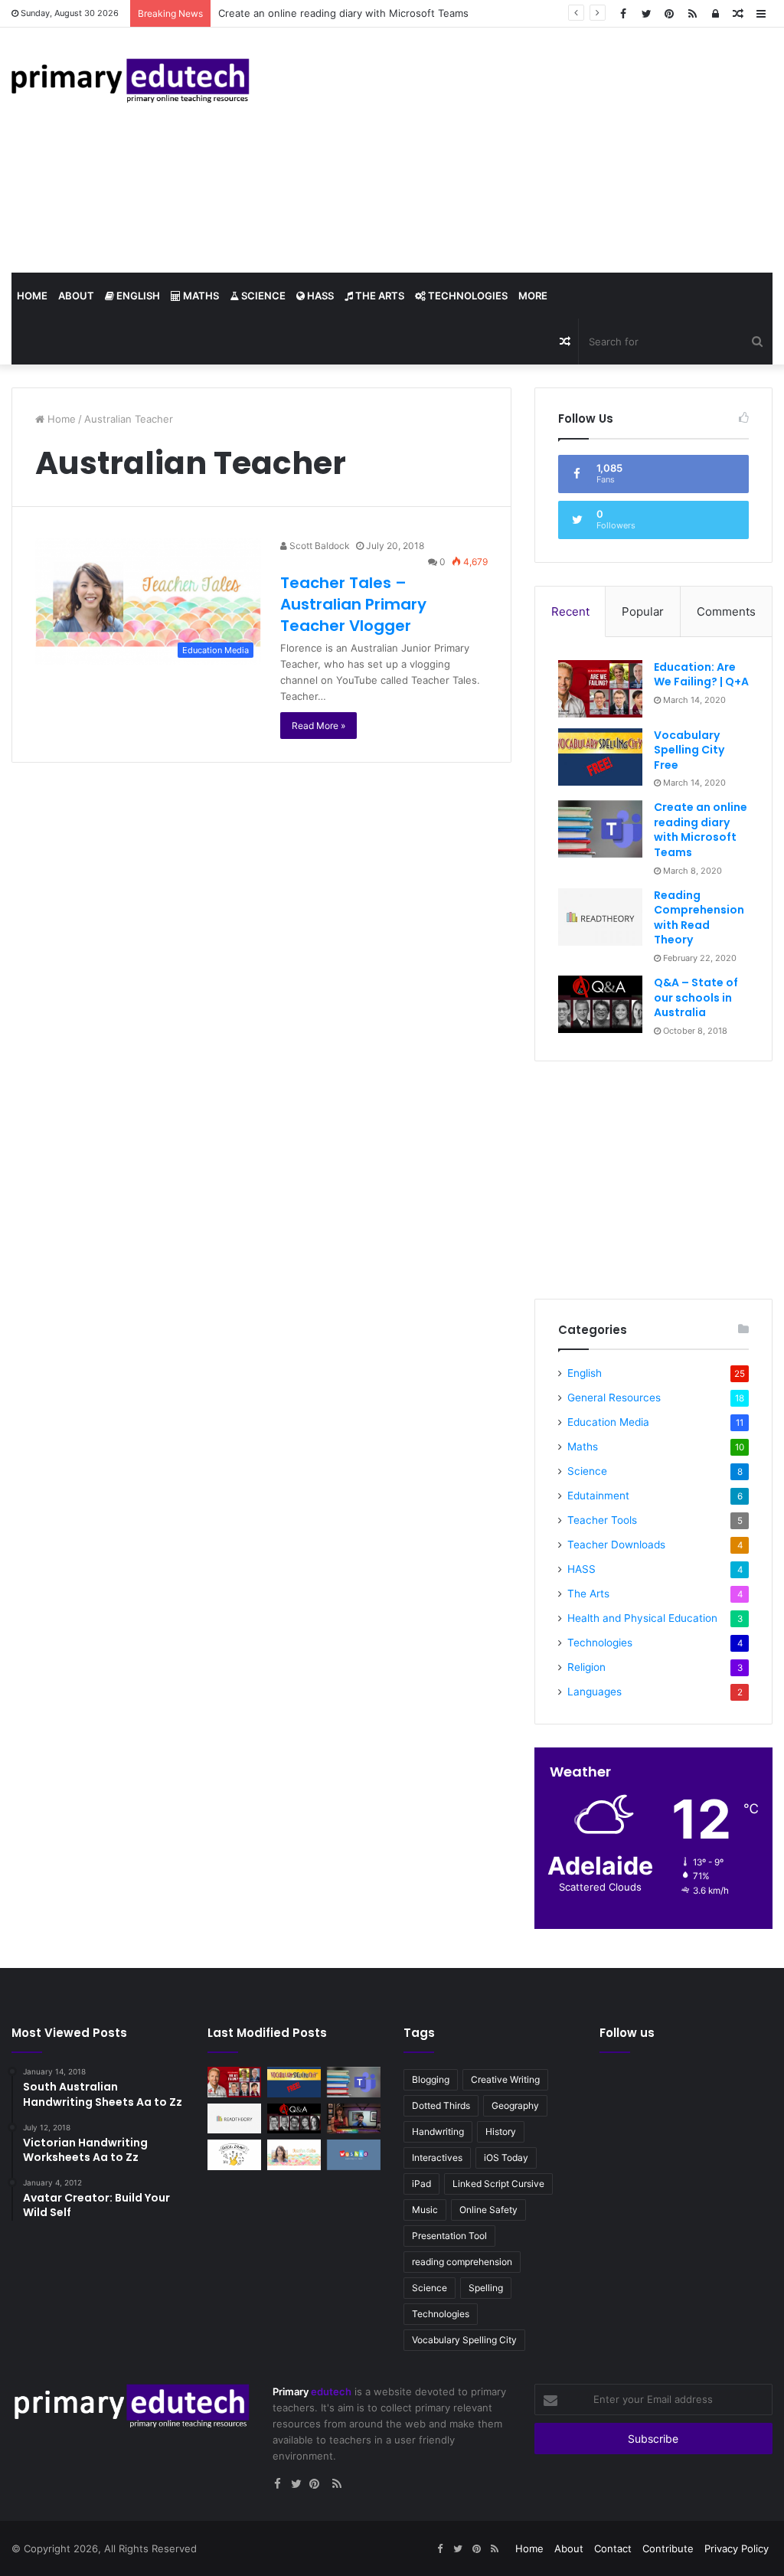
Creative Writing (505, 2079)
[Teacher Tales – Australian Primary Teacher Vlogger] (294, 2154)
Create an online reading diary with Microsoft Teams (343, 13)
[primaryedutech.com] (131, 80)
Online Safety (488, 2210)
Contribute (668, 2548)
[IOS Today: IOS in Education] (354, 2118)
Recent (570, 611)
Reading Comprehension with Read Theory (699, 918)
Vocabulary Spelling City (464, 2340)
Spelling (486, 2288)
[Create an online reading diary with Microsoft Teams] (600, 829)
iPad (421, 2184)
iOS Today (506, 2158)
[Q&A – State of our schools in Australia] (600, 1004)
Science (262, 296)
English (137, 296)
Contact (613, 2548)
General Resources (614, 1398)
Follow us (627, 2033)
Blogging (431, 2079)
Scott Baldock (318, 546)
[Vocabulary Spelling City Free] (600, 757)
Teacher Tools (602, 1520)
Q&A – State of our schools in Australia (696, 997)
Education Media (608, 1422)
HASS (319, 296)
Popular (643, 611)
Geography (515, 2105)
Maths (200, 296)
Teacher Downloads (616, 1545)
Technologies (467, 296)
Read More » (318, 726)
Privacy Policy (737, 2548)
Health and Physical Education (642, 1618)
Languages (595, 1692)
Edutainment (598, 1496)
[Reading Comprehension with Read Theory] (600, 917)
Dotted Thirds (441, 2105)
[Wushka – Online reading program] (354, 2154)
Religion (586, 1667)
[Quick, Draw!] (234, 2154)
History (501, 2131)
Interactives (437, 2158)
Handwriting (438, 2131)
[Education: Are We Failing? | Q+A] (600, 689)
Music (425, 2210)
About (76, 296)
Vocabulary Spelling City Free (689, 750)
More (533, 296)
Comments (726, 611)
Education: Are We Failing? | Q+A (701, 675)
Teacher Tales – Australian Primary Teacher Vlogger (353, 604)
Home (32, 296)
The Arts (379, 296)
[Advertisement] (523, 150)
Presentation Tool (449, 2236)
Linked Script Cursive (498, 2184)
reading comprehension (462, 2262)
